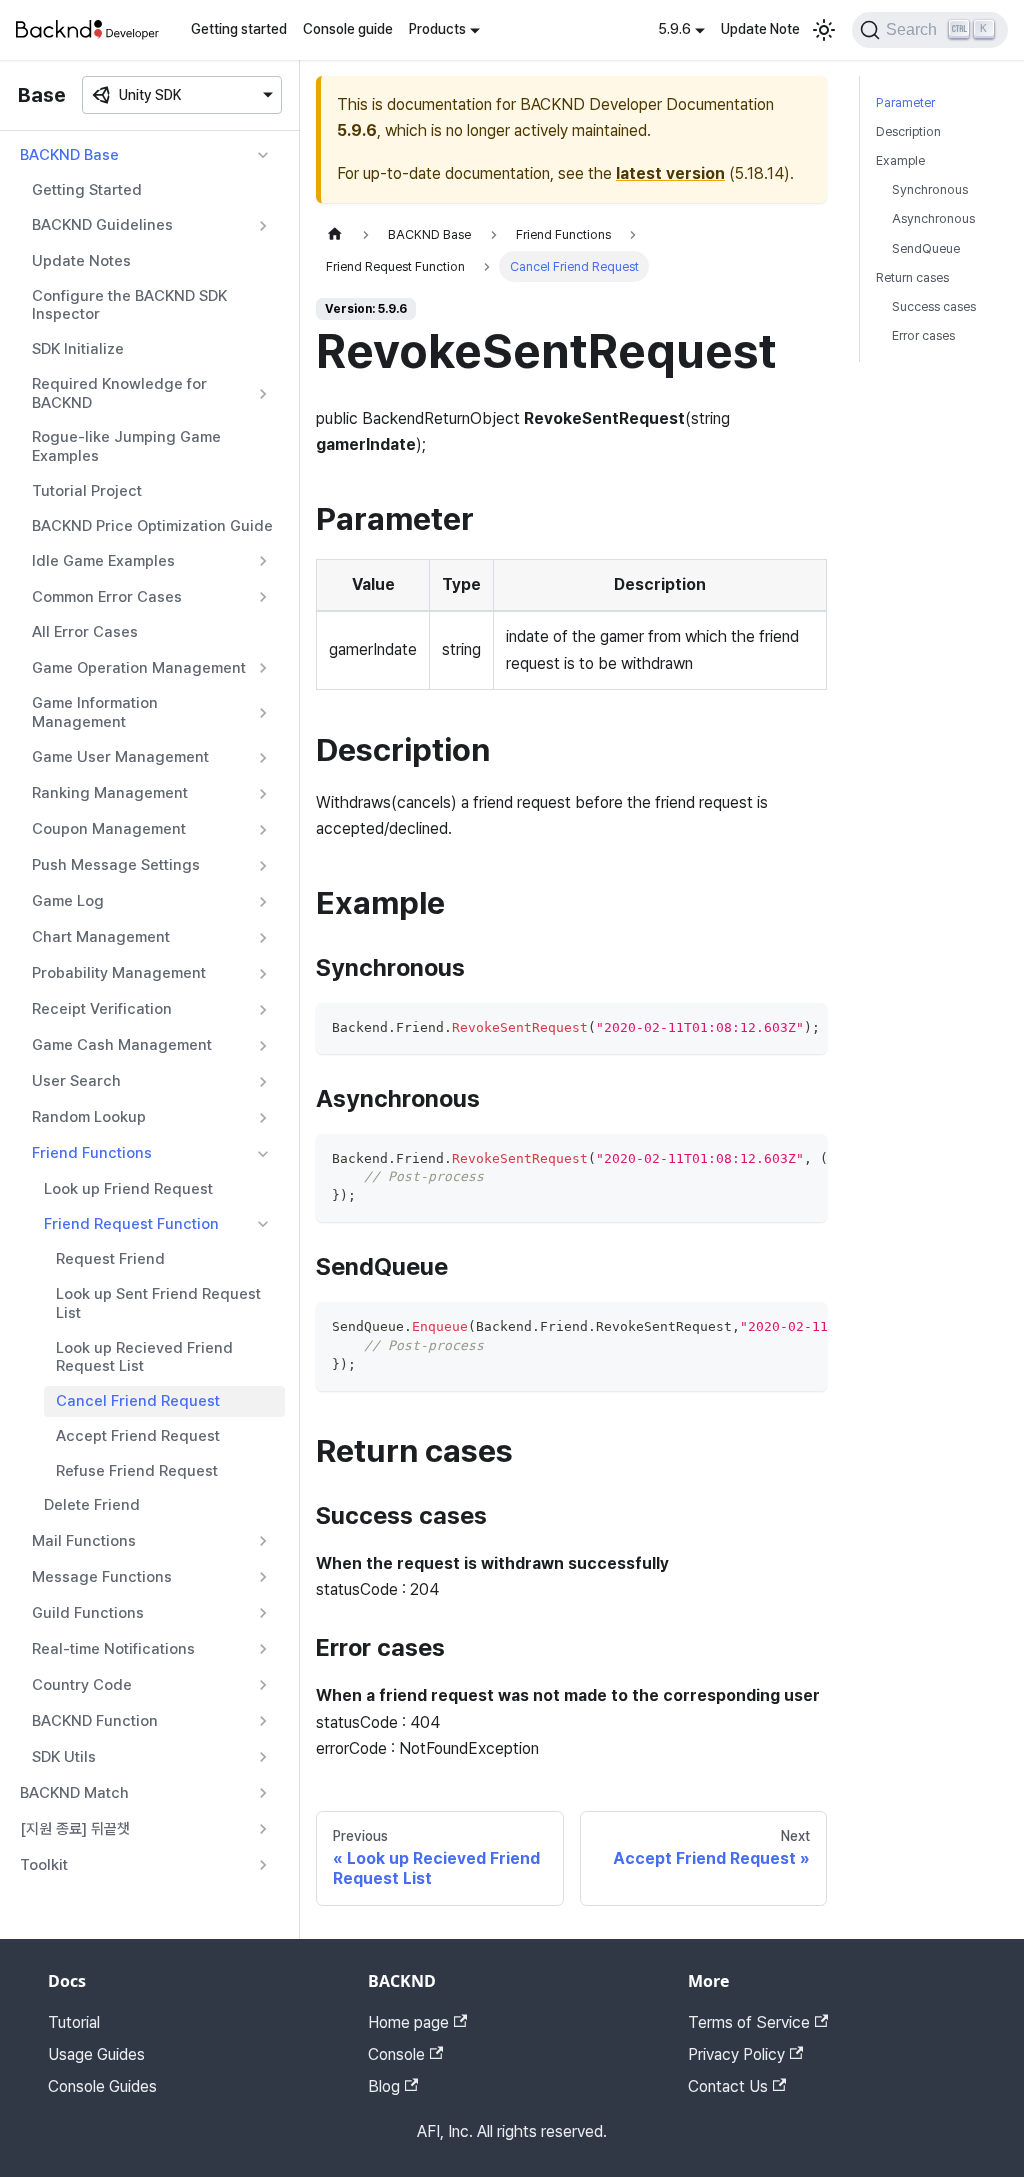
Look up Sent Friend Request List (158, 1303)
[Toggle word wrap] (766, 1028)
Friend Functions (92, 1153)
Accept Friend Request (138, 1436)
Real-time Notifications (113, 1649)
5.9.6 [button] (674, 29)
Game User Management (120, 757)
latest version (670, 173)
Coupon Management (109, 829)
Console (396, 2054)
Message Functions (102, 1577)
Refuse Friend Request (137, 1471)
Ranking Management (110, 793)
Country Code (82, 1685)
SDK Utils (64, 1757)
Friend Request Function (131, 1224)
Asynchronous (933, 218)
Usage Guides (96, 2054)
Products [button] (437, 29)
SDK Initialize (78, 349)
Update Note (760, 29)
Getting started (239, 29)
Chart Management (101, 937)
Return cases (912, 277)
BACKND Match (74, 1793)
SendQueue (926, 248)
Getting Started (87, 190)
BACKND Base (69, 155)
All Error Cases (85, 632)
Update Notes (81, 261)
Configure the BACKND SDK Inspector (129, 305)
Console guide (348, 29)
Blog (384, 2086)
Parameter (905, 102)
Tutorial (74, 2022)
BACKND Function (95, 1721)
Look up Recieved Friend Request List (144, 1357)
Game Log (68, 901)
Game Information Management (95, 712)
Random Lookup (89, 1117)
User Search (76, 1081)
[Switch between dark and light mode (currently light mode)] (824, 30)
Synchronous (930, 189)
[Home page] (335, 234)
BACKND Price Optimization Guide (152, 526)
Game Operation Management (139, 668)
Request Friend (110, 1259)
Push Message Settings (116, 865)
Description (908, 131)
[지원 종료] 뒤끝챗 (75, 1829)
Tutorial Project (87, 491)
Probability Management (119, 973)
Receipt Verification (102, 1009)
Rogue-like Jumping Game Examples (126, 446)
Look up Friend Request (128, 1189)
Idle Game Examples (103, 561)
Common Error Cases (107, 597)
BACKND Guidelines (102, 225)
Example (900, 160)
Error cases (923, 335)
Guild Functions (88, 1613)
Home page (408, 2022)
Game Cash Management (122, 1045)
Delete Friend (92, 1505)
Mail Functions (84, 1541)
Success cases (934, 306)
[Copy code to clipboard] (802, 1028)
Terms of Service (749, 2022)
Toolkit (44, 1865)
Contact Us (728, 2086)
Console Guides (102, 2086)
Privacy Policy (736, 2054)
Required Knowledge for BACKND (119, 393)
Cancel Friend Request (138, 1401)
